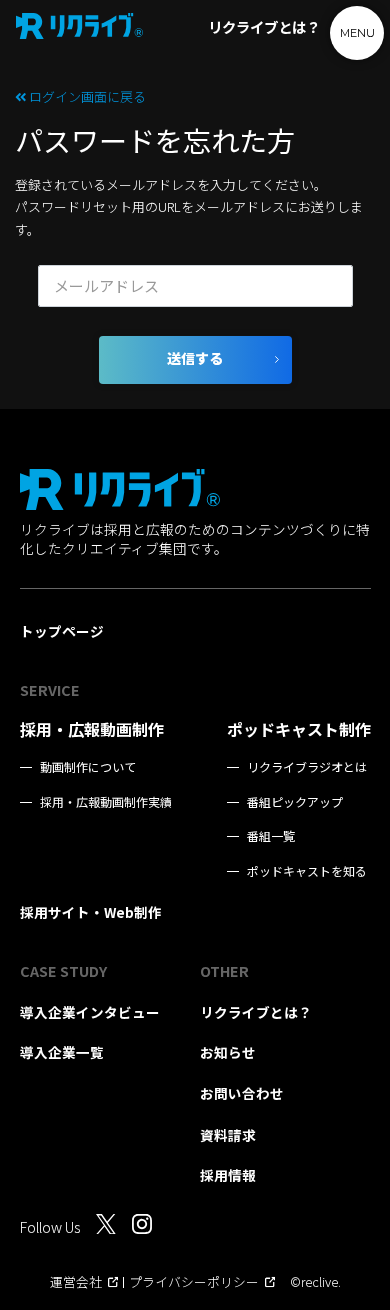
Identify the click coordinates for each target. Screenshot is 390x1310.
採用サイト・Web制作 (91, 912)
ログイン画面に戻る (86, 96)
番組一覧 (271, 836)
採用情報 (228, 1175)
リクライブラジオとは (307, 767)
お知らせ (228, 1052)
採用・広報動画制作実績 (106, 802)
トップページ (62, 631)
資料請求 (228, 1135)
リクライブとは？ (264, 26)
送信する (195, 359)
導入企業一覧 (62, 1052)
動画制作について (88, 767)
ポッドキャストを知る (307, 871)
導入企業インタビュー (90, 1012)
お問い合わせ (242, 1093)
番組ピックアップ (295, 802)
